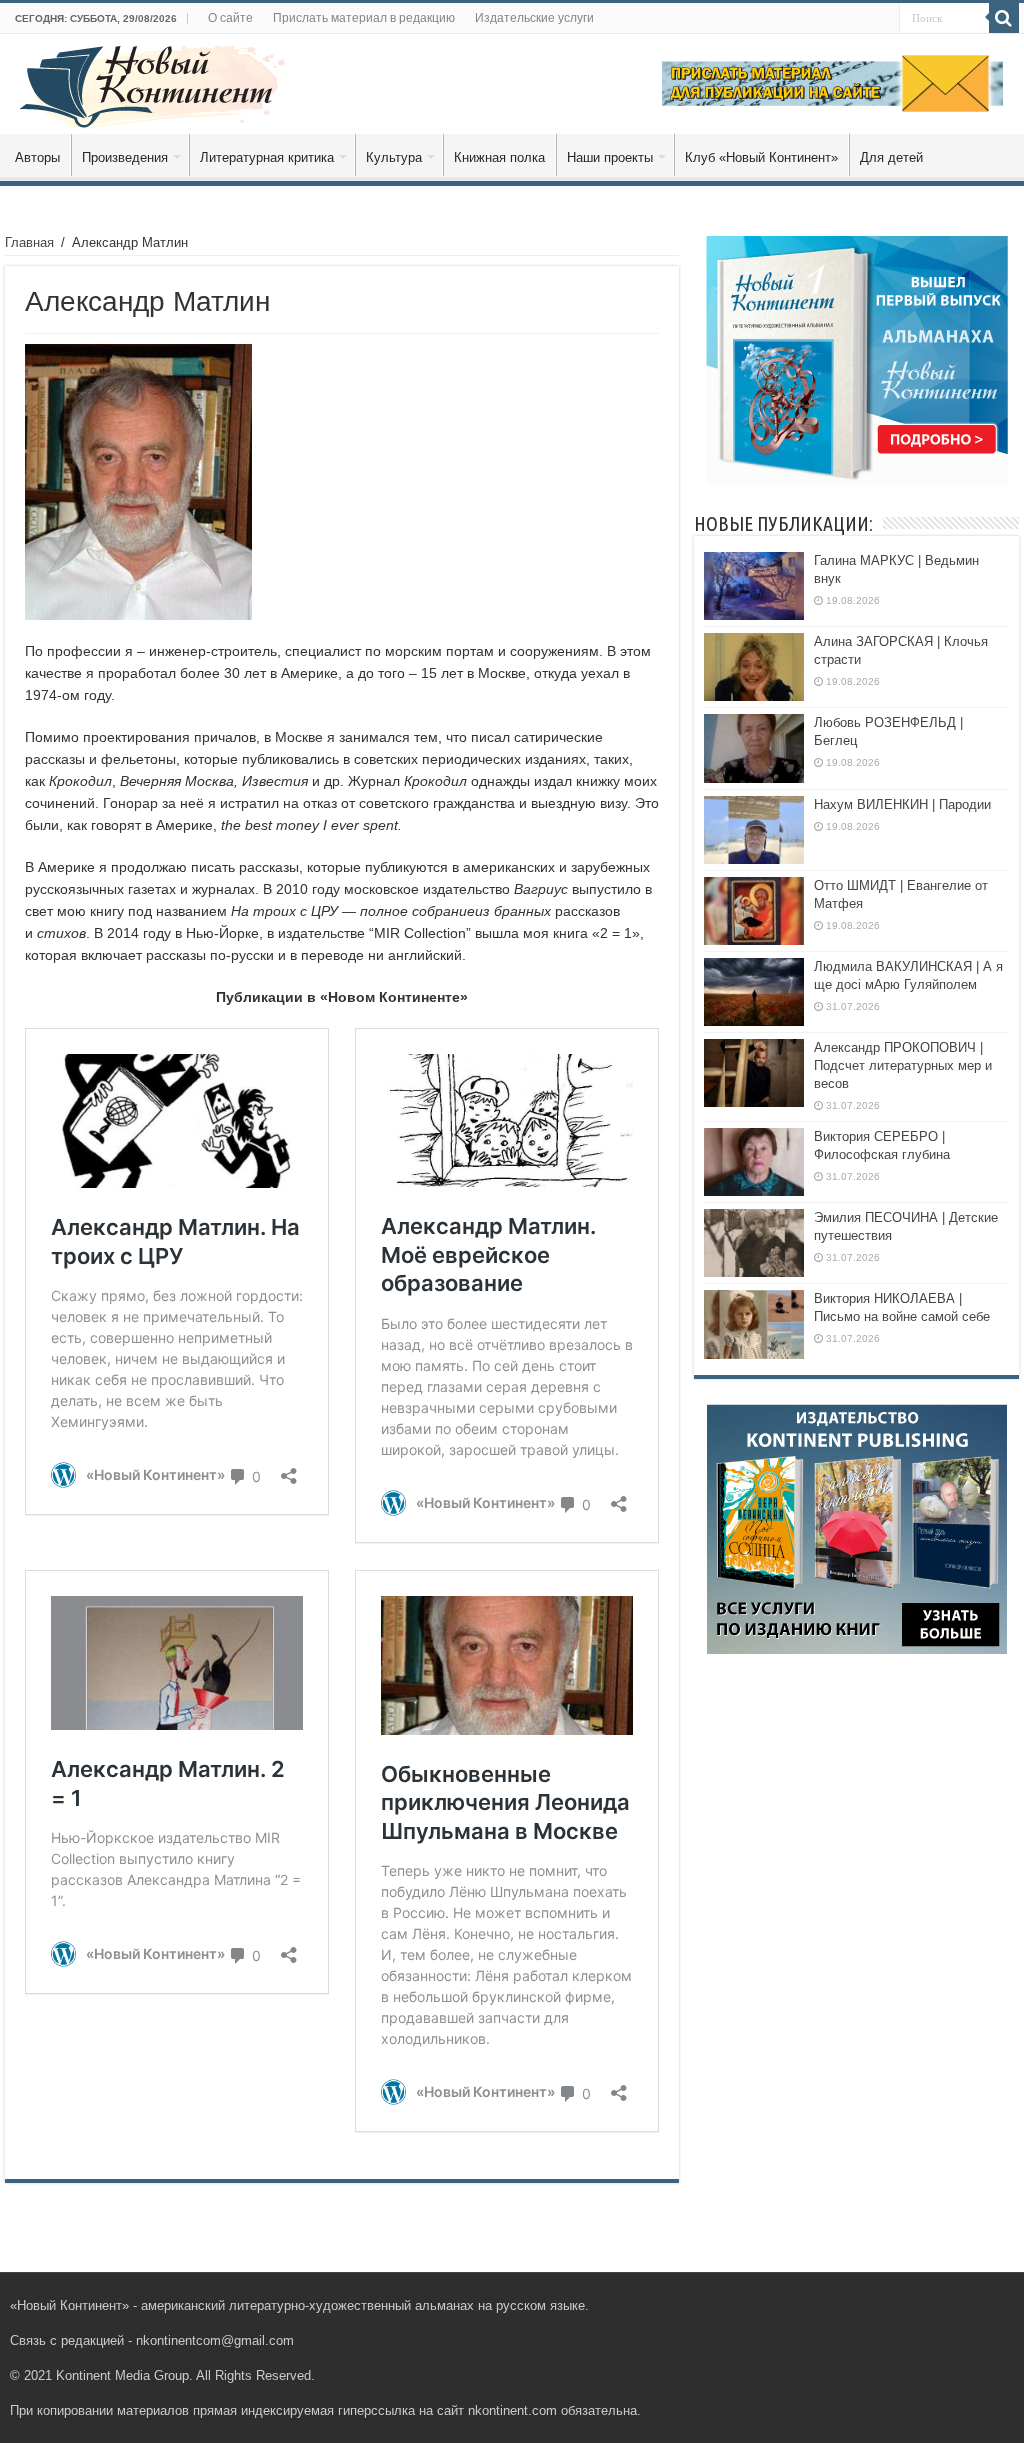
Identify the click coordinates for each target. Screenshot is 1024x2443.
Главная (29, 242)
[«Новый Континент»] (152, 83)
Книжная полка (499, 157)
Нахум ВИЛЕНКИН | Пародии (902, 804)
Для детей (891, 157)
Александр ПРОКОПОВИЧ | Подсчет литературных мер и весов (903, 1065)
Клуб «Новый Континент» (761, 157)
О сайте (230, 18)
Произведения (125, 157)
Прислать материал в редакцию (364, 18)
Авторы (37, 157)
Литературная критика (267, 157)
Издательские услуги (534, 18)
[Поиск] (1004, 18)
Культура (394, 157)
